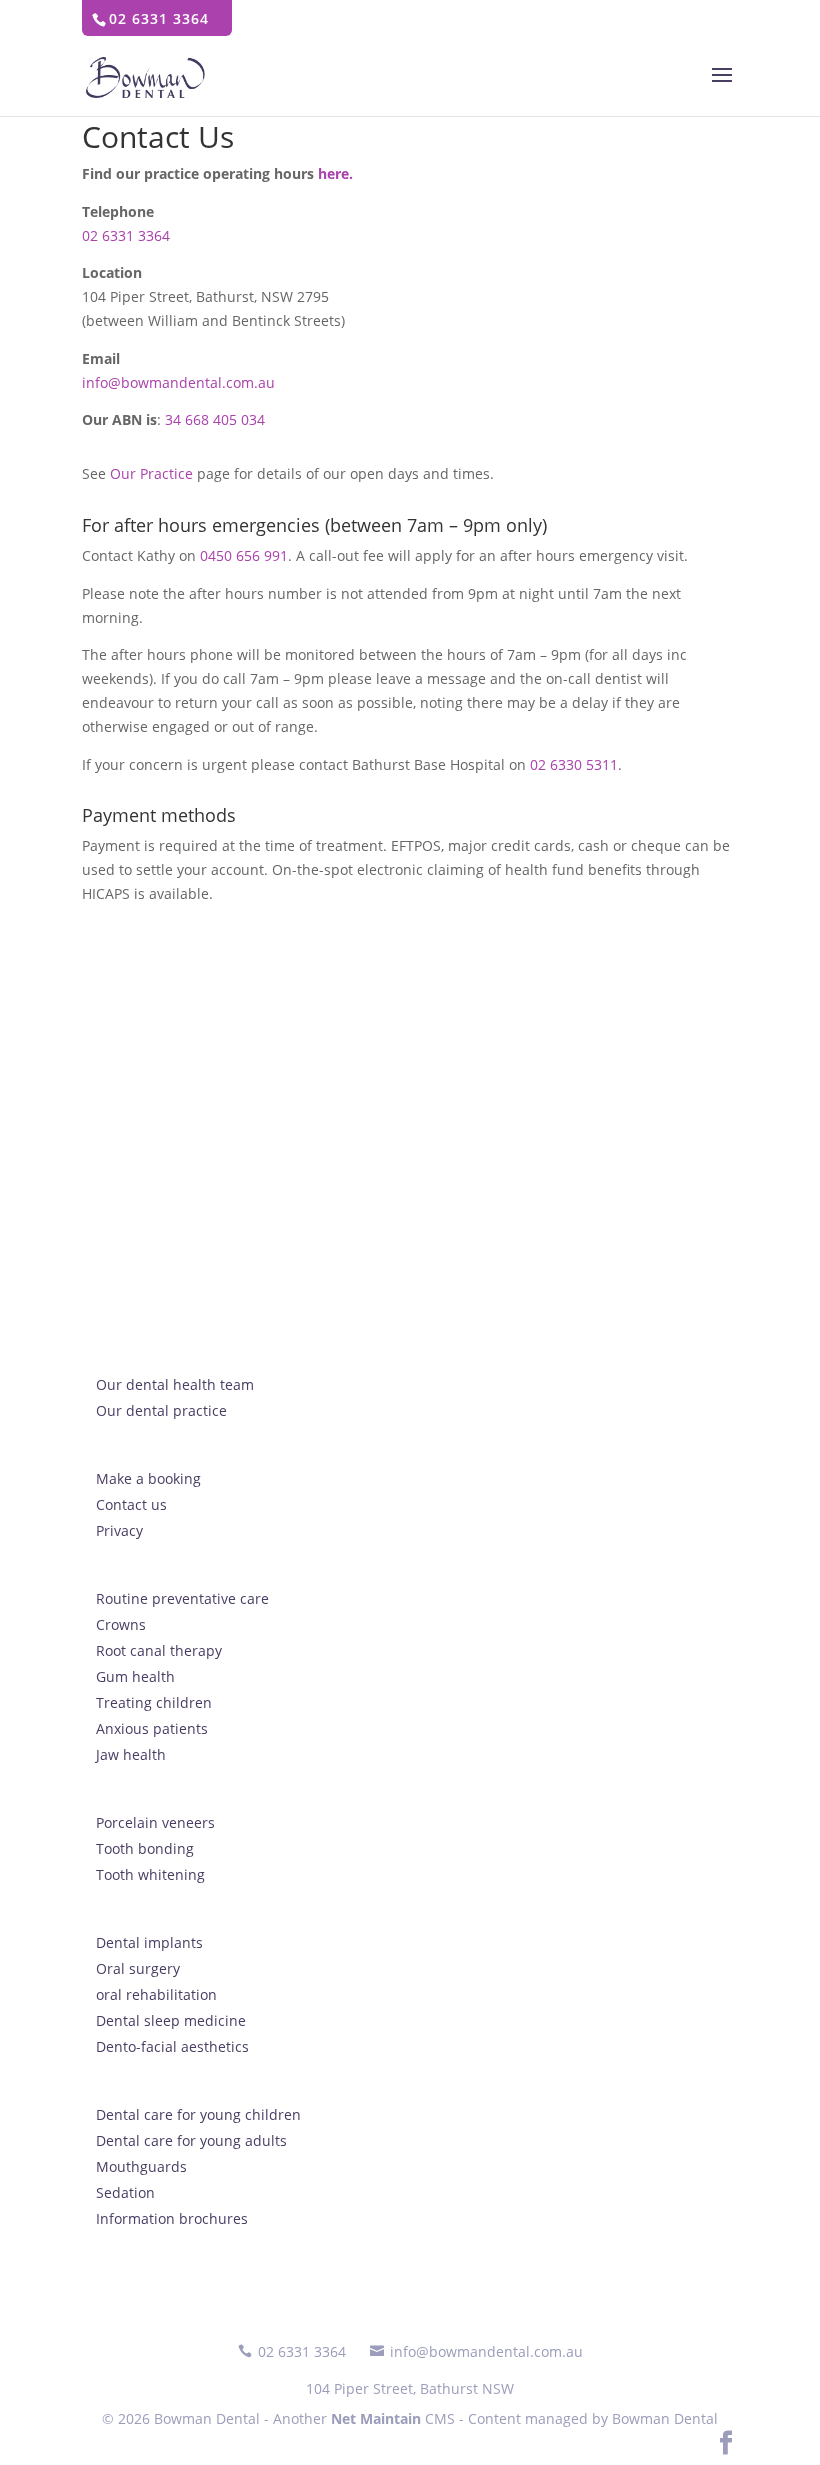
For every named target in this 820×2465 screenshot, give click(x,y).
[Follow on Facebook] (726, 2443)
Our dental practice (161, 1410)
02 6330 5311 (574, 764)
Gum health (135, 1676)
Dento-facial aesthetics (172, 2046)
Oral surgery (138, 1968)
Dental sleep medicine (171, 2020)
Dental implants (149, 1942)
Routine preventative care (182, 1598)
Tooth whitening (150, 1874)
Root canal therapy (159, 1650)
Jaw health (131, 1754)
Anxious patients (152, 1728)
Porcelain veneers (155, 1822)
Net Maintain (376, 2418)
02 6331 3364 (126, 235)
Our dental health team (175, 1384)
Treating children (154, 1702)
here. (335, 173)
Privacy (119, 1530)
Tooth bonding (145, 1848)
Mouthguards (141, 2166)
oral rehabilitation (156, 1994)
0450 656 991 (244, 555)
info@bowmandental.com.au (178, 382)
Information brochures (172, 2218)
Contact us (131, 1504)
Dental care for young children (198, 2114)
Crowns (121, 1624)
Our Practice (151, 473)
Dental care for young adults (191, 2140)
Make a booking (148, 1478)
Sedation (125, 2192)
